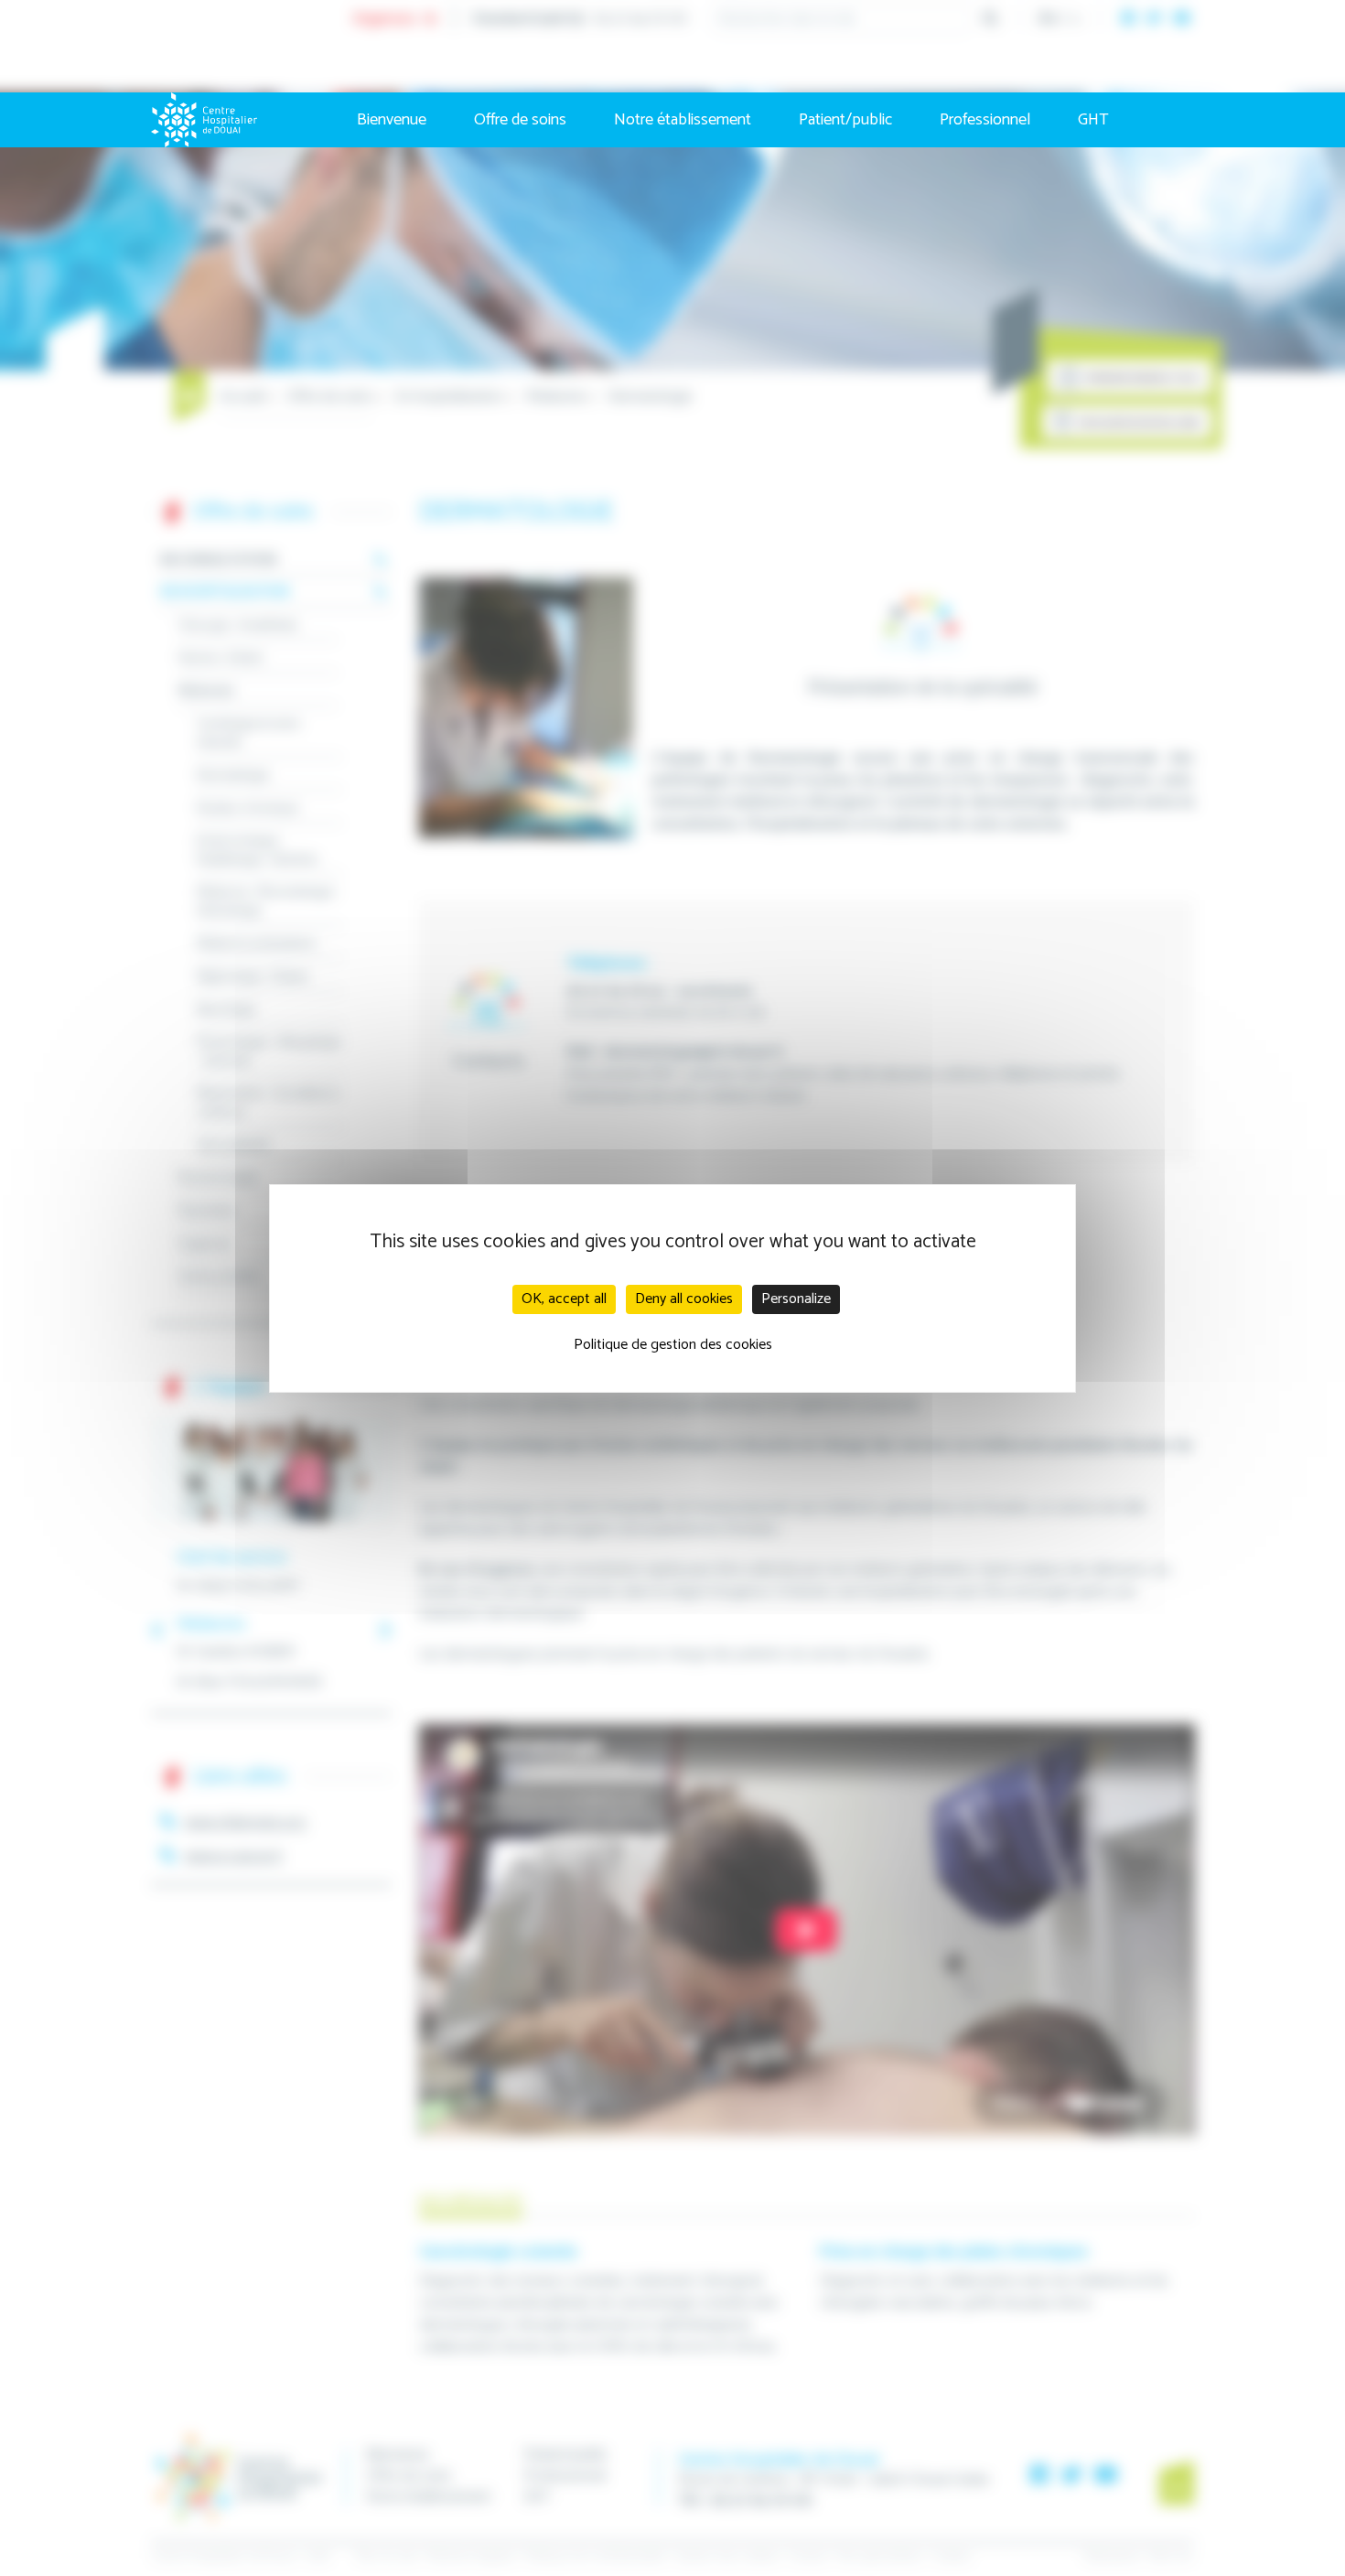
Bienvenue (392, 120)
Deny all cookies (684, 1299)
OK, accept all (564, 1299)
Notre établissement (683, 120)
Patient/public (845, 120)
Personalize (796, 1299)
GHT (1093, 120)
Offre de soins (520, 120)
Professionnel (985, 120)
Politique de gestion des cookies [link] (673, 1345)
